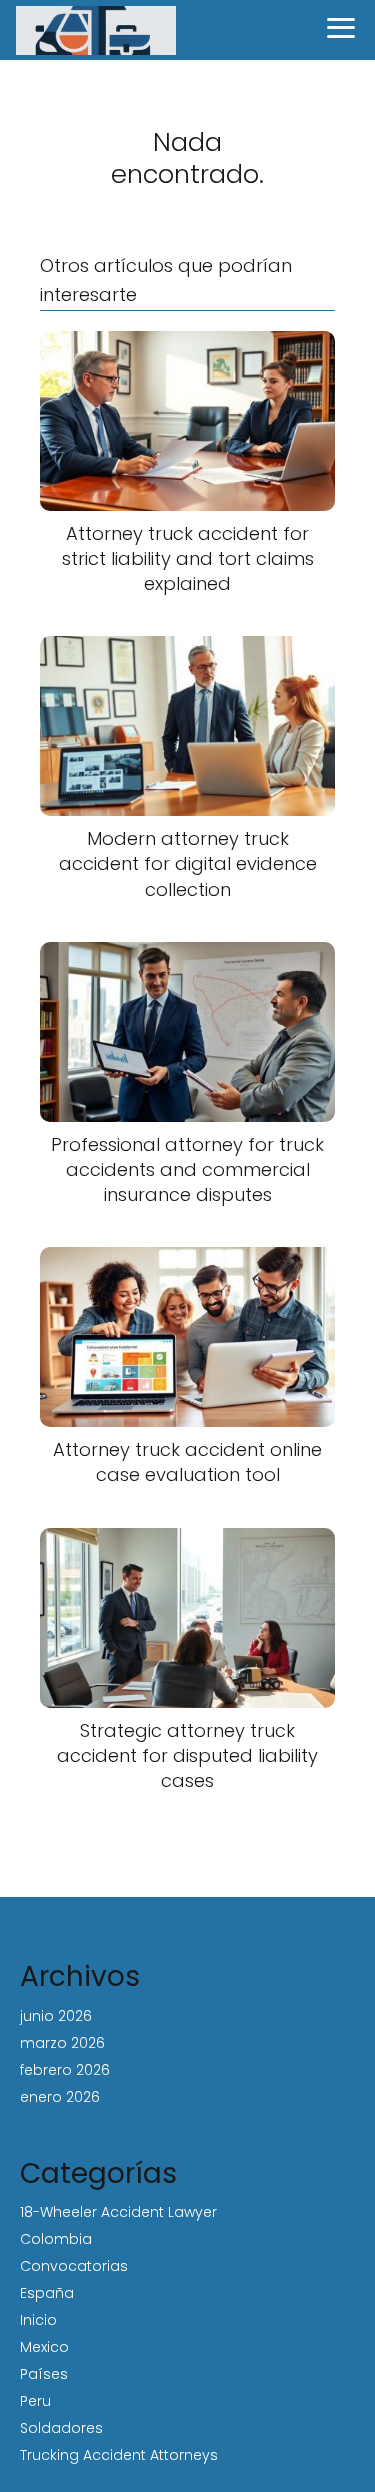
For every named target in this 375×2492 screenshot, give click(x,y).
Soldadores (61, 2428)
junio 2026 (56, 2016)
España (47, 2293)
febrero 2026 (65, 2070)
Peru (35, 2401)
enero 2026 (60, 2097)
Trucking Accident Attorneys (119, 2455)
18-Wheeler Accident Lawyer (118, 2212)
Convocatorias (74, 2266)
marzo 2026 (62, 2043)
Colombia (56, 2239)
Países (44, 2374)
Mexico (44, 2347)
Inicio (38, 2320)
